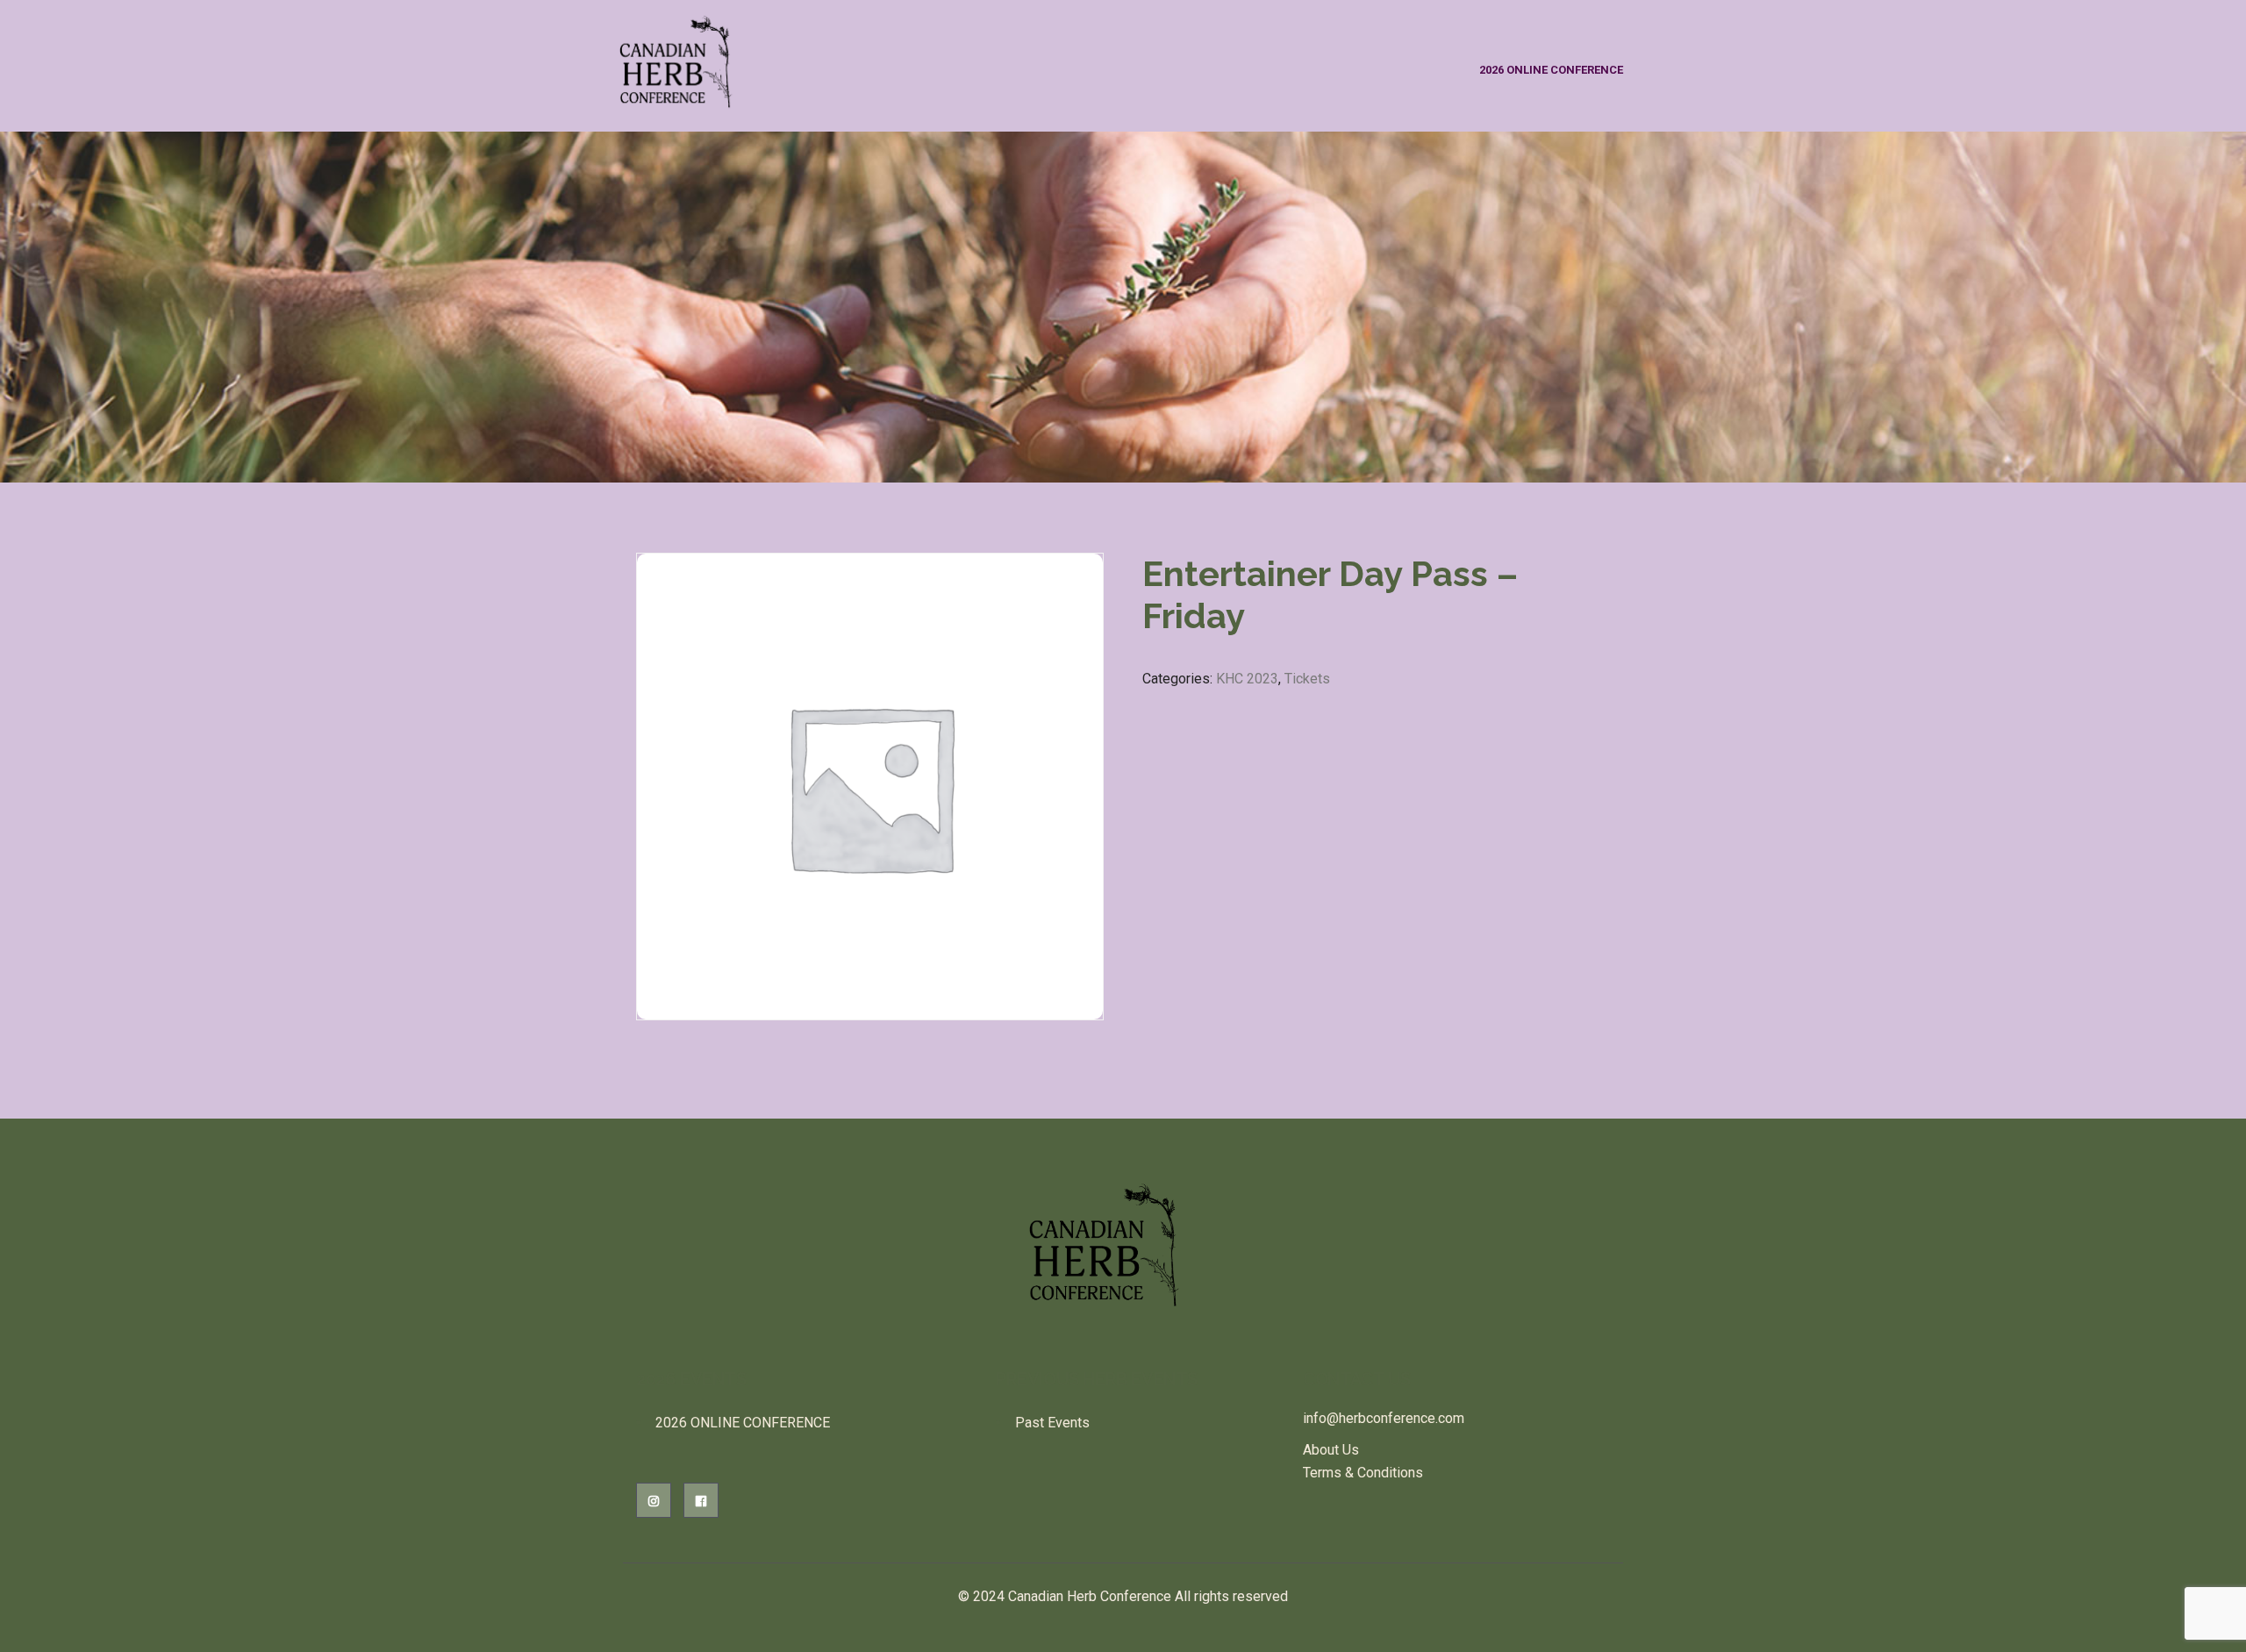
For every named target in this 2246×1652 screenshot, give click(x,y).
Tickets (1307, 679)
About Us (1331, 1450)
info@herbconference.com (1384, 1418)
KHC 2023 (1247, 679)
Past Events (1052, 1423)
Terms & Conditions (1363, 1473)
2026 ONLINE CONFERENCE (1551, 70)
